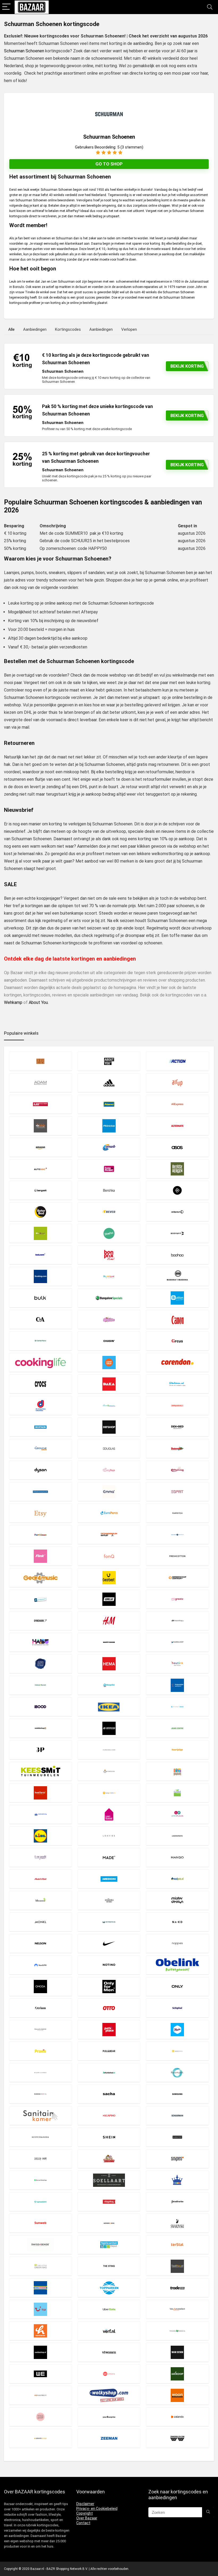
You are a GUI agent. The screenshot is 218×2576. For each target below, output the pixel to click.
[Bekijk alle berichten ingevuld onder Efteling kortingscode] (177, 1470)
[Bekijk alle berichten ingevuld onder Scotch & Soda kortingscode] (40, 2137)
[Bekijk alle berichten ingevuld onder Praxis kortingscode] (40, 2051)
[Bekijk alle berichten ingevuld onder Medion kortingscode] (109, 1879)
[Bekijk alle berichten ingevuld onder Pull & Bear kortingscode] (109, 2051)
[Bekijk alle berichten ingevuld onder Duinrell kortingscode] (177, 1448)
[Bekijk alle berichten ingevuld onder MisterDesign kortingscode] (177, 1900)
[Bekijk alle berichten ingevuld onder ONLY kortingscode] (177, 1986)
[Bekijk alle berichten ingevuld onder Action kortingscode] (177, 1061)
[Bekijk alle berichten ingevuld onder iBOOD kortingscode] (40, 1707)
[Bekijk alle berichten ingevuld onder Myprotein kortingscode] (109, 1922)
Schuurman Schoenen (24, 51)
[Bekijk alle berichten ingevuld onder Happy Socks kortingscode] (109, 1642)
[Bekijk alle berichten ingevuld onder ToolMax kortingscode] (177, 2266)
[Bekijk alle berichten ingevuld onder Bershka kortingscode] (109, 1190)
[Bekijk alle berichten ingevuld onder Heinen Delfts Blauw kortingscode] (40, 1664)
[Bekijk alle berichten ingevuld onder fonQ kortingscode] (109, 1556)
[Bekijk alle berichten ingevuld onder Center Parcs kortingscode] (40, 1341)
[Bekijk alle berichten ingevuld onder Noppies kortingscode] (177, 1943)
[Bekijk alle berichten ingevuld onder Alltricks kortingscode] (109, 1126)
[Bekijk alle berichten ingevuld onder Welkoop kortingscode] (177, 2374)
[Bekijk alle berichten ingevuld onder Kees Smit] (40, 1771)
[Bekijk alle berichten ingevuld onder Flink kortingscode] (40, 1556)
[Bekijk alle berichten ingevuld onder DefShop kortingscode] (109, 1427)
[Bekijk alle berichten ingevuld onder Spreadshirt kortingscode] (40, 2202)
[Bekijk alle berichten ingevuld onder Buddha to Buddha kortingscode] (177, 1276)
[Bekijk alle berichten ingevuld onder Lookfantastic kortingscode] (177, 1836)
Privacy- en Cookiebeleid (97, 2509)
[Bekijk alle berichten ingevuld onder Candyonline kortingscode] (109, 1319)
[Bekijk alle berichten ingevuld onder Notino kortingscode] (109, 1965)
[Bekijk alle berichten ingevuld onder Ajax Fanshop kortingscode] (40, 1104)
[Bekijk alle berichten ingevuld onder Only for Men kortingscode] (109, 1986)
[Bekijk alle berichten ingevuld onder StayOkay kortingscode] (109, 2202)
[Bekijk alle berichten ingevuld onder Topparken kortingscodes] (109, 2288)
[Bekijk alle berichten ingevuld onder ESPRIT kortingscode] (177, 1491)
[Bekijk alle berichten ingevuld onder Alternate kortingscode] (177, 1126)
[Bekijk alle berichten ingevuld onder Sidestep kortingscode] (177, 2137)
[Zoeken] (208, 2512)
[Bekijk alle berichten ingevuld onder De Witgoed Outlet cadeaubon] (177, 1405)
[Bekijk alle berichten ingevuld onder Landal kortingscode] (177, 1793)
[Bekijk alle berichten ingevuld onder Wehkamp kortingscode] (109, 2374)
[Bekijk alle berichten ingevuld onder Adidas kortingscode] (109, 1083)
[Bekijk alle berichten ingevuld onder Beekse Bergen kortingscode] (177, 1169)
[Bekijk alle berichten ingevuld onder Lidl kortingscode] (40, 1836)
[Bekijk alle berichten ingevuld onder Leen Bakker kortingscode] (109, 1814)
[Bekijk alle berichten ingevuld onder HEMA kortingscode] (109, 1664)
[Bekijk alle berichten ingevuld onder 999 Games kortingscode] (40, 1061)
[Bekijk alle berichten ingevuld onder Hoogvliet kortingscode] (109, 1685)
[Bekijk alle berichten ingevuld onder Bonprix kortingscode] (109, 1255)
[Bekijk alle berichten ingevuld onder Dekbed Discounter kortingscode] (177, 1427)
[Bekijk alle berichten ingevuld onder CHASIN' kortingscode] (109, 1341)
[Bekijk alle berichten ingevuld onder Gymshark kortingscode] (40, 1621)
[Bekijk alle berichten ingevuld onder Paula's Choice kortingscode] (40, 2029)
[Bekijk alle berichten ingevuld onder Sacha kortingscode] (109, 2094)
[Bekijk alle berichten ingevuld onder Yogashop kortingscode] (40, 2417)
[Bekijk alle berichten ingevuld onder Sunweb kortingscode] (40, 2223)
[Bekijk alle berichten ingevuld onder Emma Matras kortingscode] (109, 1491)
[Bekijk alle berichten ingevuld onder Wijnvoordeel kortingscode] (40, 2395)
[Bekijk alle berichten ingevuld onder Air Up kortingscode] (177, 1083)
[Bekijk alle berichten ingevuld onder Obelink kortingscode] (177, 1965)
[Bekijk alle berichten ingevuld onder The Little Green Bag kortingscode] (40, 2266)
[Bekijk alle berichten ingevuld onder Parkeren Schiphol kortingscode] (177, 2008)
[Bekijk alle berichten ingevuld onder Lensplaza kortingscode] (177, 1814)
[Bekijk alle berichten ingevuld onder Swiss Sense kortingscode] (40, 2245)
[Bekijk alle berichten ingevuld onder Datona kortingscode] (177, 1384)
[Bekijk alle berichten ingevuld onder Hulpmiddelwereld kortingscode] (177, 1685)
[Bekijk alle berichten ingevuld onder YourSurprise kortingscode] (109, 2417)
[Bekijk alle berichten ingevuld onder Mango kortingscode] (177, 1857)
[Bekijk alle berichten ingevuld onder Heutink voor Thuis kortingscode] (177, 1664)
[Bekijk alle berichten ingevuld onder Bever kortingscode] (109, 1212)
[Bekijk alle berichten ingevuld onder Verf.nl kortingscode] (109, 2331)
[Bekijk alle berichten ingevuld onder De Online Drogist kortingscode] (109, 1405)
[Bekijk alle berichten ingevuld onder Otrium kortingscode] (40, 2008)
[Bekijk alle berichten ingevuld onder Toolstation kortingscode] (40, 2288)
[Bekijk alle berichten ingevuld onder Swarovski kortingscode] (177, 2223)
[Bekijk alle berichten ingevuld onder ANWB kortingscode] (109, 1147)
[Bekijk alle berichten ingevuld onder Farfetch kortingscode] (177, 1513)
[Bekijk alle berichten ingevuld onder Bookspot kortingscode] (109, 1276)
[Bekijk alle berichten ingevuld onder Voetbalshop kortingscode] (40, 2352)
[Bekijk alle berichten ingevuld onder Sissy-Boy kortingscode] (40, 2159)
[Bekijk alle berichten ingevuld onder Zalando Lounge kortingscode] (40, 2438)
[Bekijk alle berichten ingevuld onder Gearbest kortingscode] (109, 1578)
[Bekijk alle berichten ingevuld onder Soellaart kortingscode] (109, 2180)
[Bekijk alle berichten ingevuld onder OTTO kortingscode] (109, 2008)
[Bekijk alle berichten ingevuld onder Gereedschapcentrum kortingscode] (177, 1578)
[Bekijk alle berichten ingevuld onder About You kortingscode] (109, 1061)
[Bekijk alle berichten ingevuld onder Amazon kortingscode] (40, 1147)
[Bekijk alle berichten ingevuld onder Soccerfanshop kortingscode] (40, 2180)
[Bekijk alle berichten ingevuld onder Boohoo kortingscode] (177, 1255)
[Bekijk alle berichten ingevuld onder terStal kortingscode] (177, 2245)
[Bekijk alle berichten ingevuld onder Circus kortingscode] (177, 1341)
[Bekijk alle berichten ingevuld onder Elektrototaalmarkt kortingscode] (40, 1491)
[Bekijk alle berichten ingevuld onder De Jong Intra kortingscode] (40, 1405)
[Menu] (6, 7)
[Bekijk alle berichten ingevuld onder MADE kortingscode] (109, 1857)
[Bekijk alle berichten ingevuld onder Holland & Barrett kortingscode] (40, 1685)
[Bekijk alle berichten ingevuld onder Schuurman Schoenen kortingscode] (177, 2115)
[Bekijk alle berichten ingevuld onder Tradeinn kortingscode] (177, 2288)
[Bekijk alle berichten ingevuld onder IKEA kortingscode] (109, 1707)
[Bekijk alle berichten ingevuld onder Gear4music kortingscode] (40, 1578)
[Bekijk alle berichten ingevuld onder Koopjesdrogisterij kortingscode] (177, 1771)
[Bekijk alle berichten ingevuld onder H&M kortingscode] (109, 1621)
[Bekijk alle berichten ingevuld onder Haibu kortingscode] (40, 1642)
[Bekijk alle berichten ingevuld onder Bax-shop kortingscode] (109, 1169)
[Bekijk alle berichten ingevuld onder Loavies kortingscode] (109, 1836)
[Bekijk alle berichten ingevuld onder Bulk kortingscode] (40, 1298)
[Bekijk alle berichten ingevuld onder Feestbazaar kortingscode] (40, 1535)
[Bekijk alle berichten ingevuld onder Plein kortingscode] (177, 2029)
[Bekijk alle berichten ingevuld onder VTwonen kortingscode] (109, 2352)
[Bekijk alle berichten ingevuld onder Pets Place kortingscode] (109, 2029)
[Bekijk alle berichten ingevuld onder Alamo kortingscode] (109, 1104)
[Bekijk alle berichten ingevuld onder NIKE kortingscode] (109, 1943)
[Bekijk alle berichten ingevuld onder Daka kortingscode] (109, 1384)
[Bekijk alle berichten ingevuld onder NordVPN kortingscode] (40, 1965)
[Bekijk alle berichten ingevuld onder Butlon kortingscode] (177, 1298)
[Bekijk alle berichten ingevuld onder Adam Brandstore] (40, 1083)
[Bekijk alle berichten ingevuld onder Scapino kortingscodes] (109, 2115)
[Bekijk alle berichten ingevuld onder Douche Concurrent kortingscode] (40, 1448)
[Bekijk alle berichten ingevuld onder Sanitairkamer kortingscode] (40, 2115)
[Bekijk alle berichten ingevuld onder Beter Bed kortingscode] (40, 1212)
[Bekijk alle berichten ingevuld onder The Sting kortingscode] (109, 2266)
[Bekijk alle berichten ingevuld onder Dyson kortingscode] (40, 1470)
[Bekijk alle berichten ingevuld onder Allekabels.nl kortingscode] (40, 1126)
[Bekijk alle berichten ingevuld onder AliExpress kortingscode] (177, 1104)
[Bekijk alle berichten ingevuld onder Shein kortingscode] (109, 2137)
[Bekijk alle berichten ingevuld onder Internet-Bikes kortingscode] (177, 1707)
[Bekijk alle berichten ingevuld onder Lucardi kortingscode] (40, 1857)
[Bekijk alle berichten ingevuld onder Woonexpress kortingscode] (177, 2395)
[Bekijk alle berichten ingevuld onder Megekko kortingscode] (40, 1900)
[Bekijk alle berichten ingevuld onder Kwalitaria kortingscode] (40, 1793)
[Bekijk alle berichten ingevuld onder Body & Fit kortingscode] (177, 1233)
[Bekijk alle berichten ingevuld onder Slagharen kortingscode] (109, 2159)
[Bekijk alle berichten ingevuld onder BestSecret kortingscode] (177, 1190)
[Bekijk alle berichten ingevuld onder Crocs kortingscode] (40, 1384)
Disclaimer (85, 2504)
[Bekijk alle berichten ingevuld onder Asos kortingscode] (177, 1147)
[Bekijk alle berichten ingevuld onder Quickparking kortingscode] (177, 2051)
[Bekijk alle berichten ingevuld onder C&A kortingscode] (40, 1319)
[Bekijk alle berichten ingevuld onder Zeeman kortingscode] (109, 2438)
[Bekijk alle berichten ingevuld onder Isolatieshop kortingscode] (40, 1728)
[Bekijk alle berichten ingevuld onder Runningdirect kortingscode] (40, 2094)
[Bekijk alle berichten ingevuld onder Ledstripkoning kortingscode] (40, 1814)
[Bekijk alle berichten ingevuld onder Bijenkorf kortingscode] (177, 1212)
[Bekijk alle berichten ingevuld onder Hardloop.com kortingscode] (177, 1642)
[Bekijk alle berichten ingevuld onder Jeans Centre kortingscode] (177, 1728)
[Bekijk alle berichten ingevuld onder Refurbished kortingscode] (109, 2072)
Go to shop (109, 164)
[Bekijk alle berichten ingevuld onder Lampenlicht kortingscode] (109, 1793)
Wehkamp (13, 1002)
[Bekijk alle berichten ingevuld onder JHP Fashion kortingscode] (40, 1750)
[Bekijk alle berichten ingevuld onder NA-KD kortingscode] (177, 1922)
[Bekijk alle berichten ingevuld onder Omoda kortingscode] (40, 1986)
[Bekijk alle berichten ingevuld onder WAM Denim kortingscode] (177, 2352)
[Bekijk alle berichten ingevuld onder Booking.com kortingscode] (40, 1276)
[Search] (210, 7)
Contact (83, 2523)
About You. (39, 1002)
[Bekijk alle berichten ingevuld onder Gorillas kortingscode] (109, 1599)
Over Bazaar (87, 2518)
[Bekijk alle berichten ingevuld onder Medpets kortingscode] (177, 1879)
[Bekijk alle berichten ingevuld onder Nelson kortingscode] (40, 1943)
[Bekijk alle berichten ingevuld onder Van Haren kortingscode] (40, 2331)
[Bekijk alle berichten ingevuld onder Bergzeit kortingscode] (40, 1190)
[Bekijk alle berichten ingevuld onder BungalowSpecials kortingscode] (109, 1298)
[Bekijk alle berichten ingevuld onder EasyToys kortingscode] (109, 1470)
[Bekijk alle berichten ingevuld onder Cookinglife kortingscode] (40, 1362)
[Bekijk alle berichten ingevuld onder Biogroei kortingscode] (40, 1233)
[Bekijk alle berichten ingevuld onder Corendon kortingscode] (177, 1362)
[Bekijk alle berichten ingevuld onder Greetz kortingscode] (177, 1599)
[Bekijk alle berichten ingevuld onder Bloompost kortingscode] (109, 1233)
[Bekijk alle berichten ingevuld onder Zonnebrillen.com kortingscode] (177, 2438)
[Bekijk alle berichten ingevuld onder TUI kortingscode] (40, 2309)
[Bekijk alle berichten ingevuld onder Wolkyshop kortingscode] (109, 2395)
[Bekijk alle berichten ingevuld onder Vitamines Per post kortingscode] (177, 2331)
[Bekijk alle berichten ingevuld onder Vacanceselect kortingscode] (177, 2309)
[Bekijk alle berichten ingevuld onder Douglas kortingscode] (109, 1448)
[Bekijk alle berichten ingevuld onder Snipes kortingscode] (177, 2159)
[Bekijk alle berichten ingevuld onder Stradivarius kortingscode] (177, 2202)
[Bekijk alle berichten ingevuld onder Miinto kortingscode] (109, 1900)
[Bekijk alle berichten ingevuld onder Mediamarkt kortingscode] (40, 1879)
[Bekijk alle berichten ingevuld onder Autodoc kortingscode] (40, 1169)
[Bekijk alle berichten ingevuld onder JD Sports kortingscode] (109, 1728)
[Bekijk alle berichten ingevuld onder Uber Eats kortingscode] (109, 2309)
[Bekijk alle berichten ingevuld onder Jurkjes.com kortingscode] (109, 1750)
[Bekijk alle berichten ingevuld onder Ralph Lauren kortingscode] (40, 2072)
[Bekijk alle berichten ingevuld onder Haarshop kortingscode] (177, 1621)
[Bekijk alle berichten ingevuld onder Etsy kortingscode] (40, 1513)
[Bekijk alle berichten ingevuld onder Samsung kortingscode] (177, 2094)
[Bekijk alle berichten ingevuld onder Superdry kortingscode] (109, 2223)
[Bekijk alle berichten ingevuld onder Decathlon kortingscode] (40, 1427)
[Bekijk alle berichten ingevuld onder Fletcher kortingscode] (177, 1535)
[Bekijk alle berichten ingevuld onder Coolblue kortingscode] (109, 1362)
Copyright (85, 2513)
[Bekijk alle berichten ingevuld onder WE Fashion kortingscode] (40, 2374)
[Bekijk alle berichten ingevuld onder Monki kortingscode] (40, 1922)
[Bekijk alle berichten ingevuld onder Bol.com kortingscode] (40, 1255)
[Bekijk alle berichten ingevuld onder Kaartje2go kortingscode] (177, 1750)
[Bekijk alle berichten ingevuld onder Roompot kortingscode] (177, 2072)
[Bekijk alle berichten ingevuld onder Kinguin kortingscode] (109, 1771)
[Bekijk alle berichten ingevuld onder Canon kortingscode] (177, 1319)
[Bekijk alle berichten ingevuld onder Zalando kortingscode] (177, 2417)
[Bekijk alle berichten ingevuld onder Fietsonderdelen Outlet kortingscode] (109, 1535)
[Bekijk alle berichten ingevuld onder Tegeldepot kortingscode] (109, 2245)
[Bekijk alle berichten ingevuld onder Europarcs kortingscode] (109, 1513)
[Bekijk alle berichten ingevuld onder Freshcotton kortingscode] (177, 1556)
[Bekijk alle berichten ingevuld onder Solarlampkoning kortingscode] (177, 2180)
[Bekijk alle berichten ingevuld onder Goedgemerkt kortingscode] (40, 1599)
